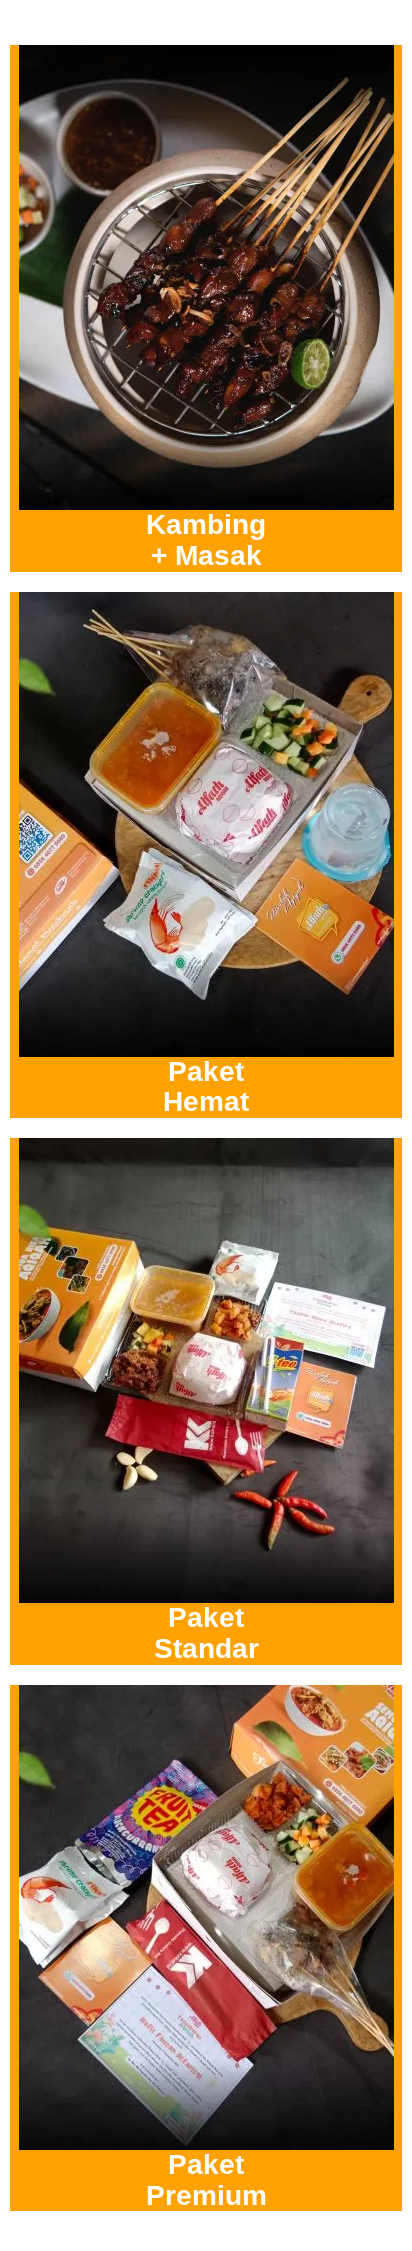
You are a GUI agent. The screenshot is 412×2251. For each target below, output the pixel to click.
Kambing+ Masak (206, 540)
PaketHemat (206, 1087)
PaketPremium (206, 2180)
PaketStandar (206, 1633)
